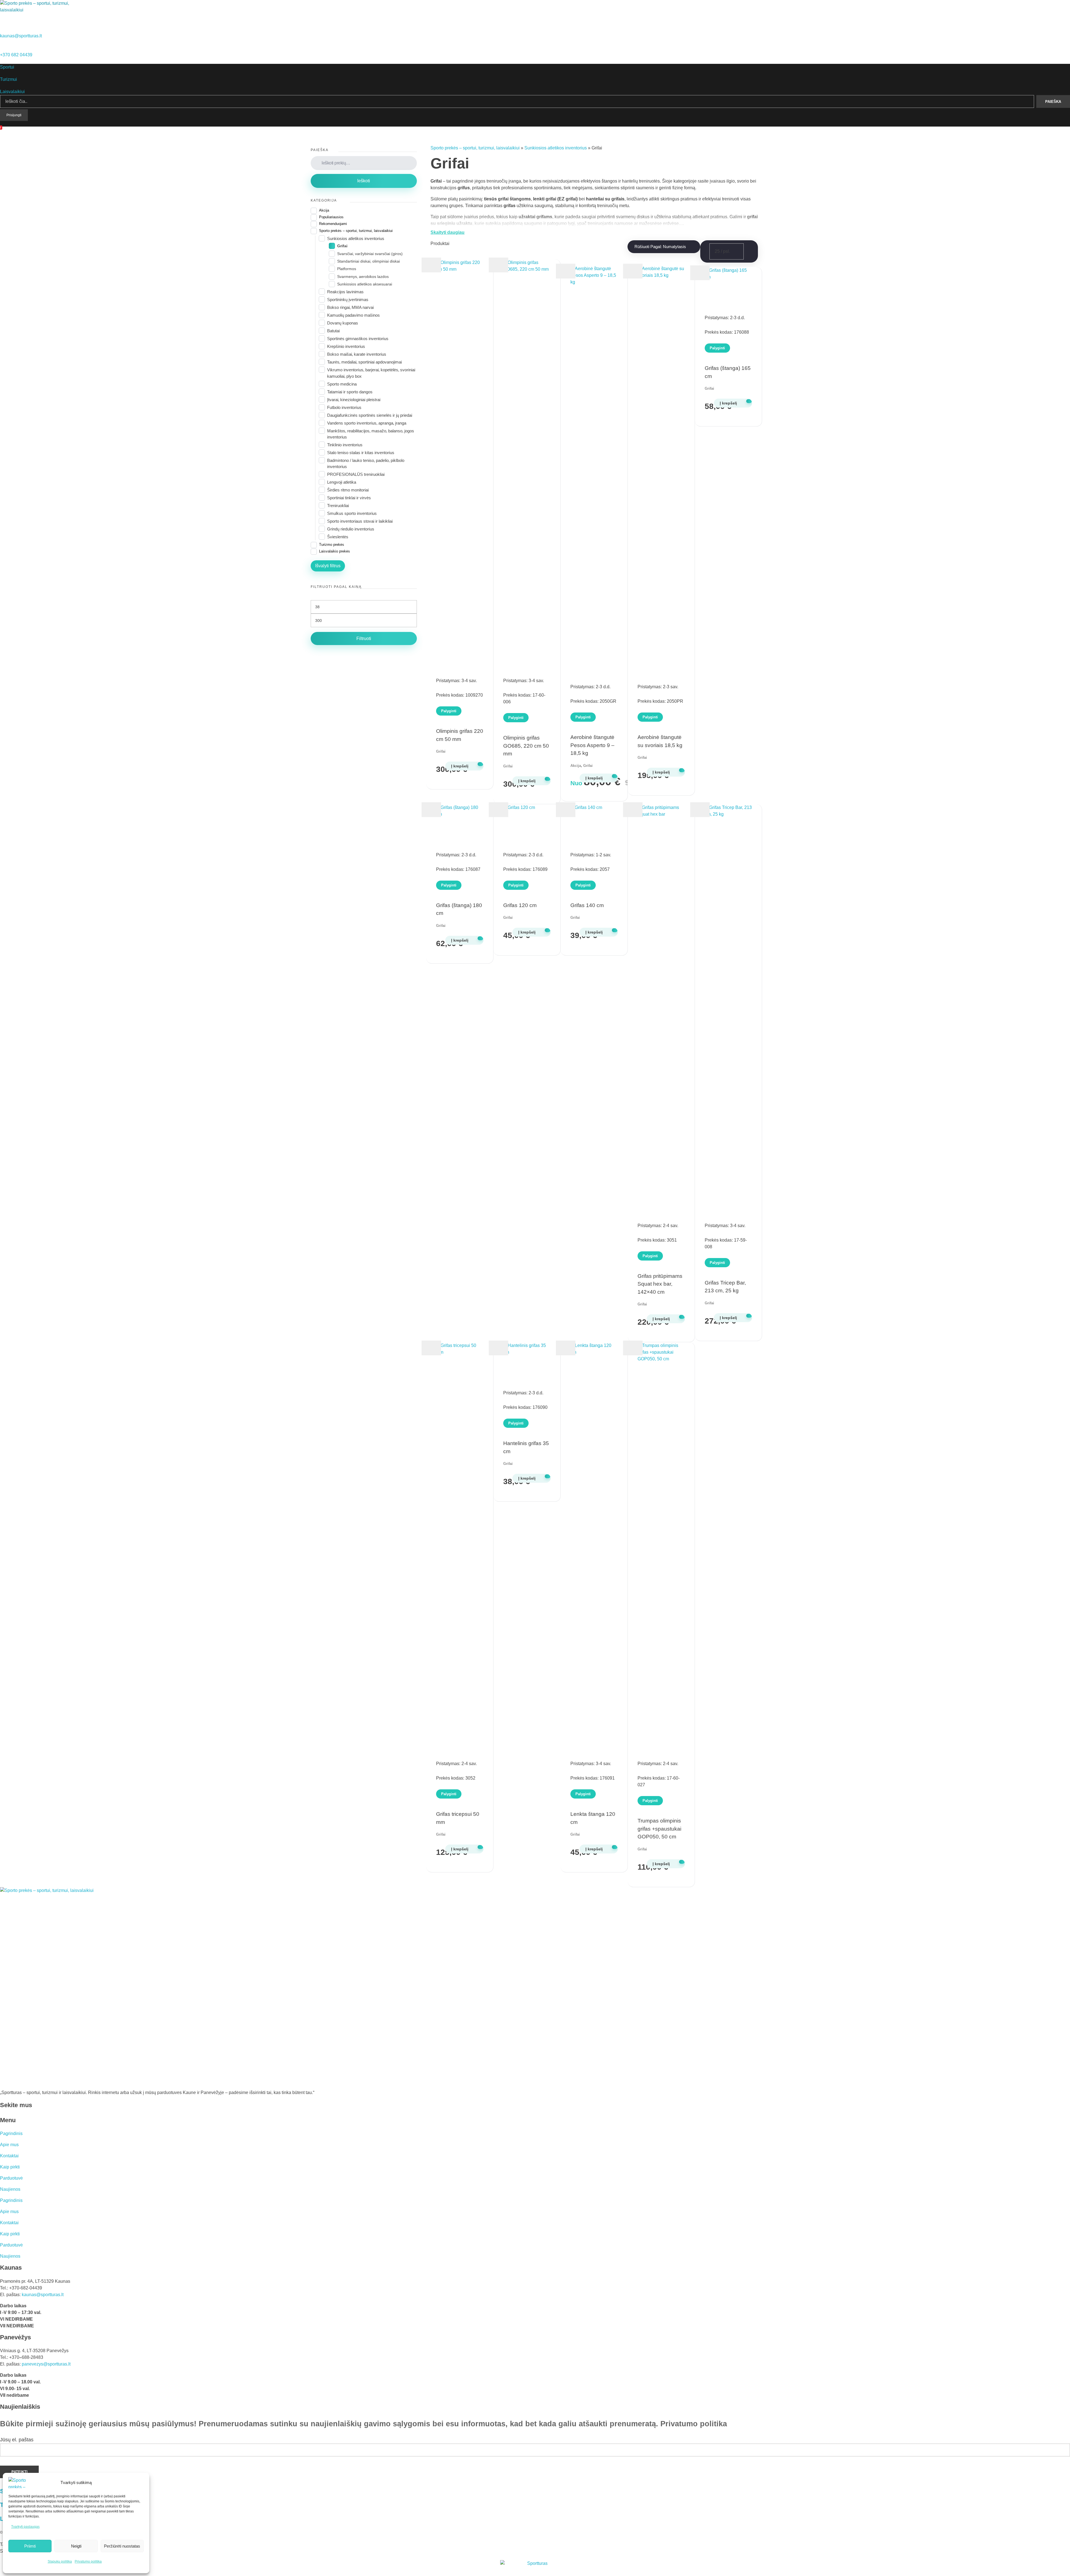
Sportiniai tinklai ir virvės (349, 498)
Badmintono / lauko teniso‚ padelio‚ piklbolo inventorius (366, 463)
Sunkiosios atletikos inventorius (556, 148)
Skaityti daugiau (448, 232)
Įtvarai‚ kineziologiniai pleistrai (354, 400)
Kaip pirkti (10, 2167)
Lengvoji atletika (342, 482)
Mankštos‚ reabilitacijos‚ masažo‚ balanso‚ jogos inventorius (371, 434)
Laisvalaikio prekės (335, 551)
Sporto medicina (342, 384)
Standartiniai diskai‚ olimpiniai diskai (369, 261)
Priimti (30, 2546)
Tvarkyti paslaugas (25, 2527)
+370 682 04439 (16, 55)
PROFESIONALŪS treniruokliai (356, 474)
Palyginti (449, 711)
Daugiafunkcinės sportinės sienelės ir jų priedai (370, 415)
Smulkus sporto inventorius (352, 513)
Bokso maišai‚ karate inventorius (357, 354)
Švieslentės (338, 537)
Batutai (333, 331)
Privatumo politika (88, 2562)
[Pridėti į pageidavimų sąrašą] (431, 265)
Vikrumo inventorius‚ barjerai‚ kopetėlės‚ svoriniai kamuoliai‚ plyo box (371, 373)
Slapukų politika (60, 2562)
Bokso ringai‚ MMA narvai (350, 307)
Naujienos (10, 2189)
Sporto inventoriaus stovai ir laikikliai (360, 521)
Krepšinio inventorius (346, 346)
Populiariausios (331, 217)
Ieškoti (364, 181)
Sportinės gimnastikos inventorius (358, 339)
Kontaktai (9, 2156)
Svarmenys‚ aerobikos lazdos (363, 277)
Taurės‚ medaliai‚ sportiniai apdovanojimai (364, 362)
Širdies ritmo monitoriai (348, 490)
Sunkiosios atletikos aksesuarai (365, 284)
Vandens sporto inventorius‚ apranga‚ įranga (367, 423)
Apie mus (9, 2145)
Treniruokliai (338, 506)
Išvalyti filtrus (328, 566)
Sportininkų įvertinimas (348, 300)
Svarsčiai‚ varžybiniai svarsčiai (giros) (370, 254)
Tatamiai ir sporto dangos (350, 392)
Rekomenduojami (333, 224)
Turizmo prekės (332, 545)
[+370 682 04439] (2, 48)
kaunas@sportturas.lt (21, 36)
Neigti (76, 2546)
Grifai (441, 751)
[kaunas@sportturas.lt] (2, 29)
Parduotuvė (11, 2178)
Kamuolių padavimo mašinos (353, 315)
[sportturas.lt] (37, 10)
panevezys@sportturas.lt (46, 2364)
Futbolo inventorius (344, 407)
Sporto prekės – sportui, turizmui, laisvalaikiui (475, 148)
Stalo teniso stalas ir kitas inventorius (361, 453)
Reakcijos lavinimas (345, 292)
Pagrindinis (11, 2133)
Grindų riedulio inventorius (351, 529)
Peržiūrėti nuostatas (122, 2546)
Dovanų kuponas (343, 323)
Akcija (576, 766)
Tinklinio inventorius (345, 445)
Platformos (347, 269)
